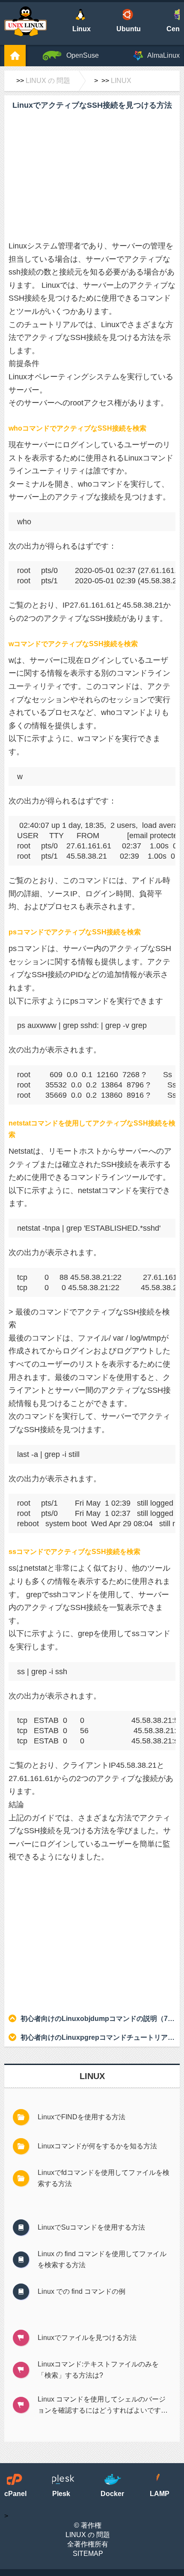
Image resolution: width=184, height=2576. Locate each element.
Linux (121, 81)
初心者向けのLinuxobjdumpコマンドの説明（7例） (98, 2019)
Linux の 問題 (48, 81)
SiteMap (88, 2554)
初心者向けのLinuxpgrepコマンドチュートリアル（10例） (98, 2037)
